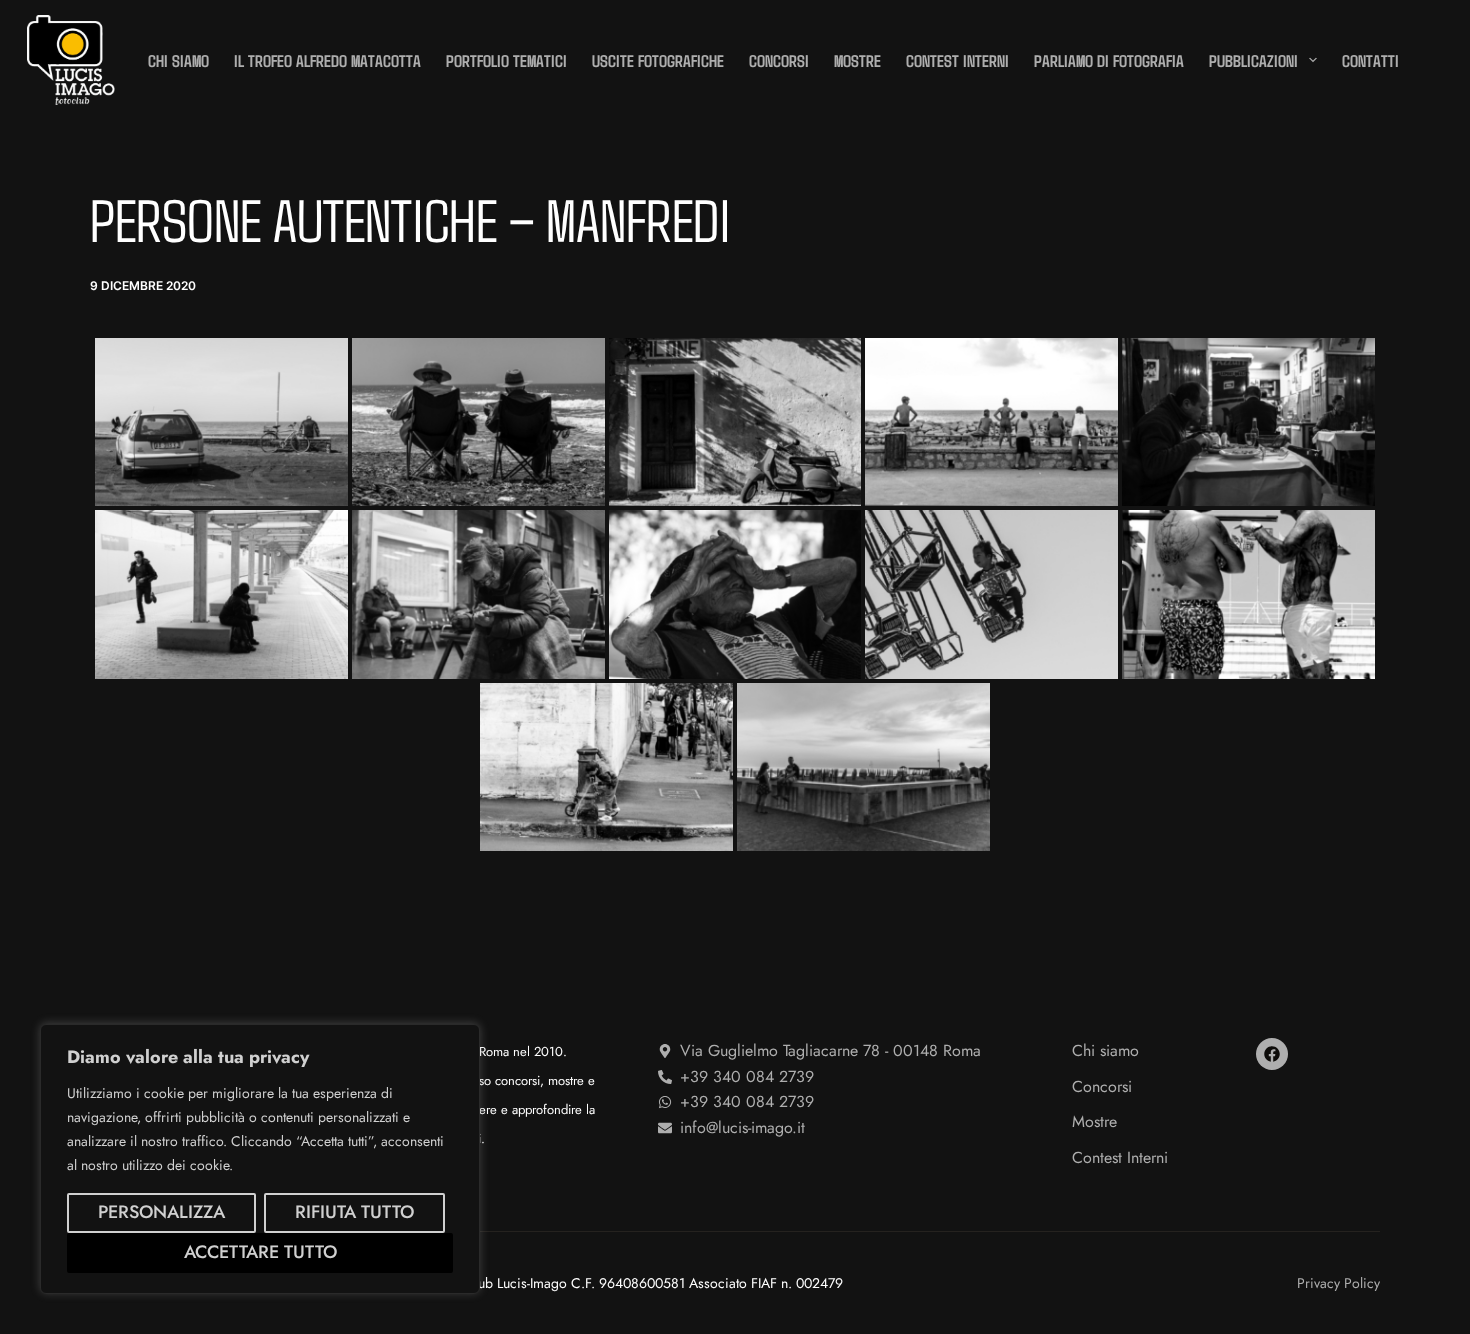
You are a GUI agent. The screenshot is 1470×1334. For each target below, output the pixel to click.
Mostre (857, 60)
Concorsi (779, 60)
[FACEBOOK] (1272, 1054)
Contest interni (957, 60)
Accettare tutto (260, 1252)
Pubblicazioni (1253, 60)
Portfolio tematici (506, 60)
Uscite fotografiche (658, 60)
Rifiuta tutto (354, 1212)
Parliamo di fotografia (1109, 60)
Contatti (1370, 60)
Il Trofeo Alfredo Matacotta (327, 60)
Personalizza (161, 1212)
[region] (260, 1159)
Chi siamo (178, 60)
